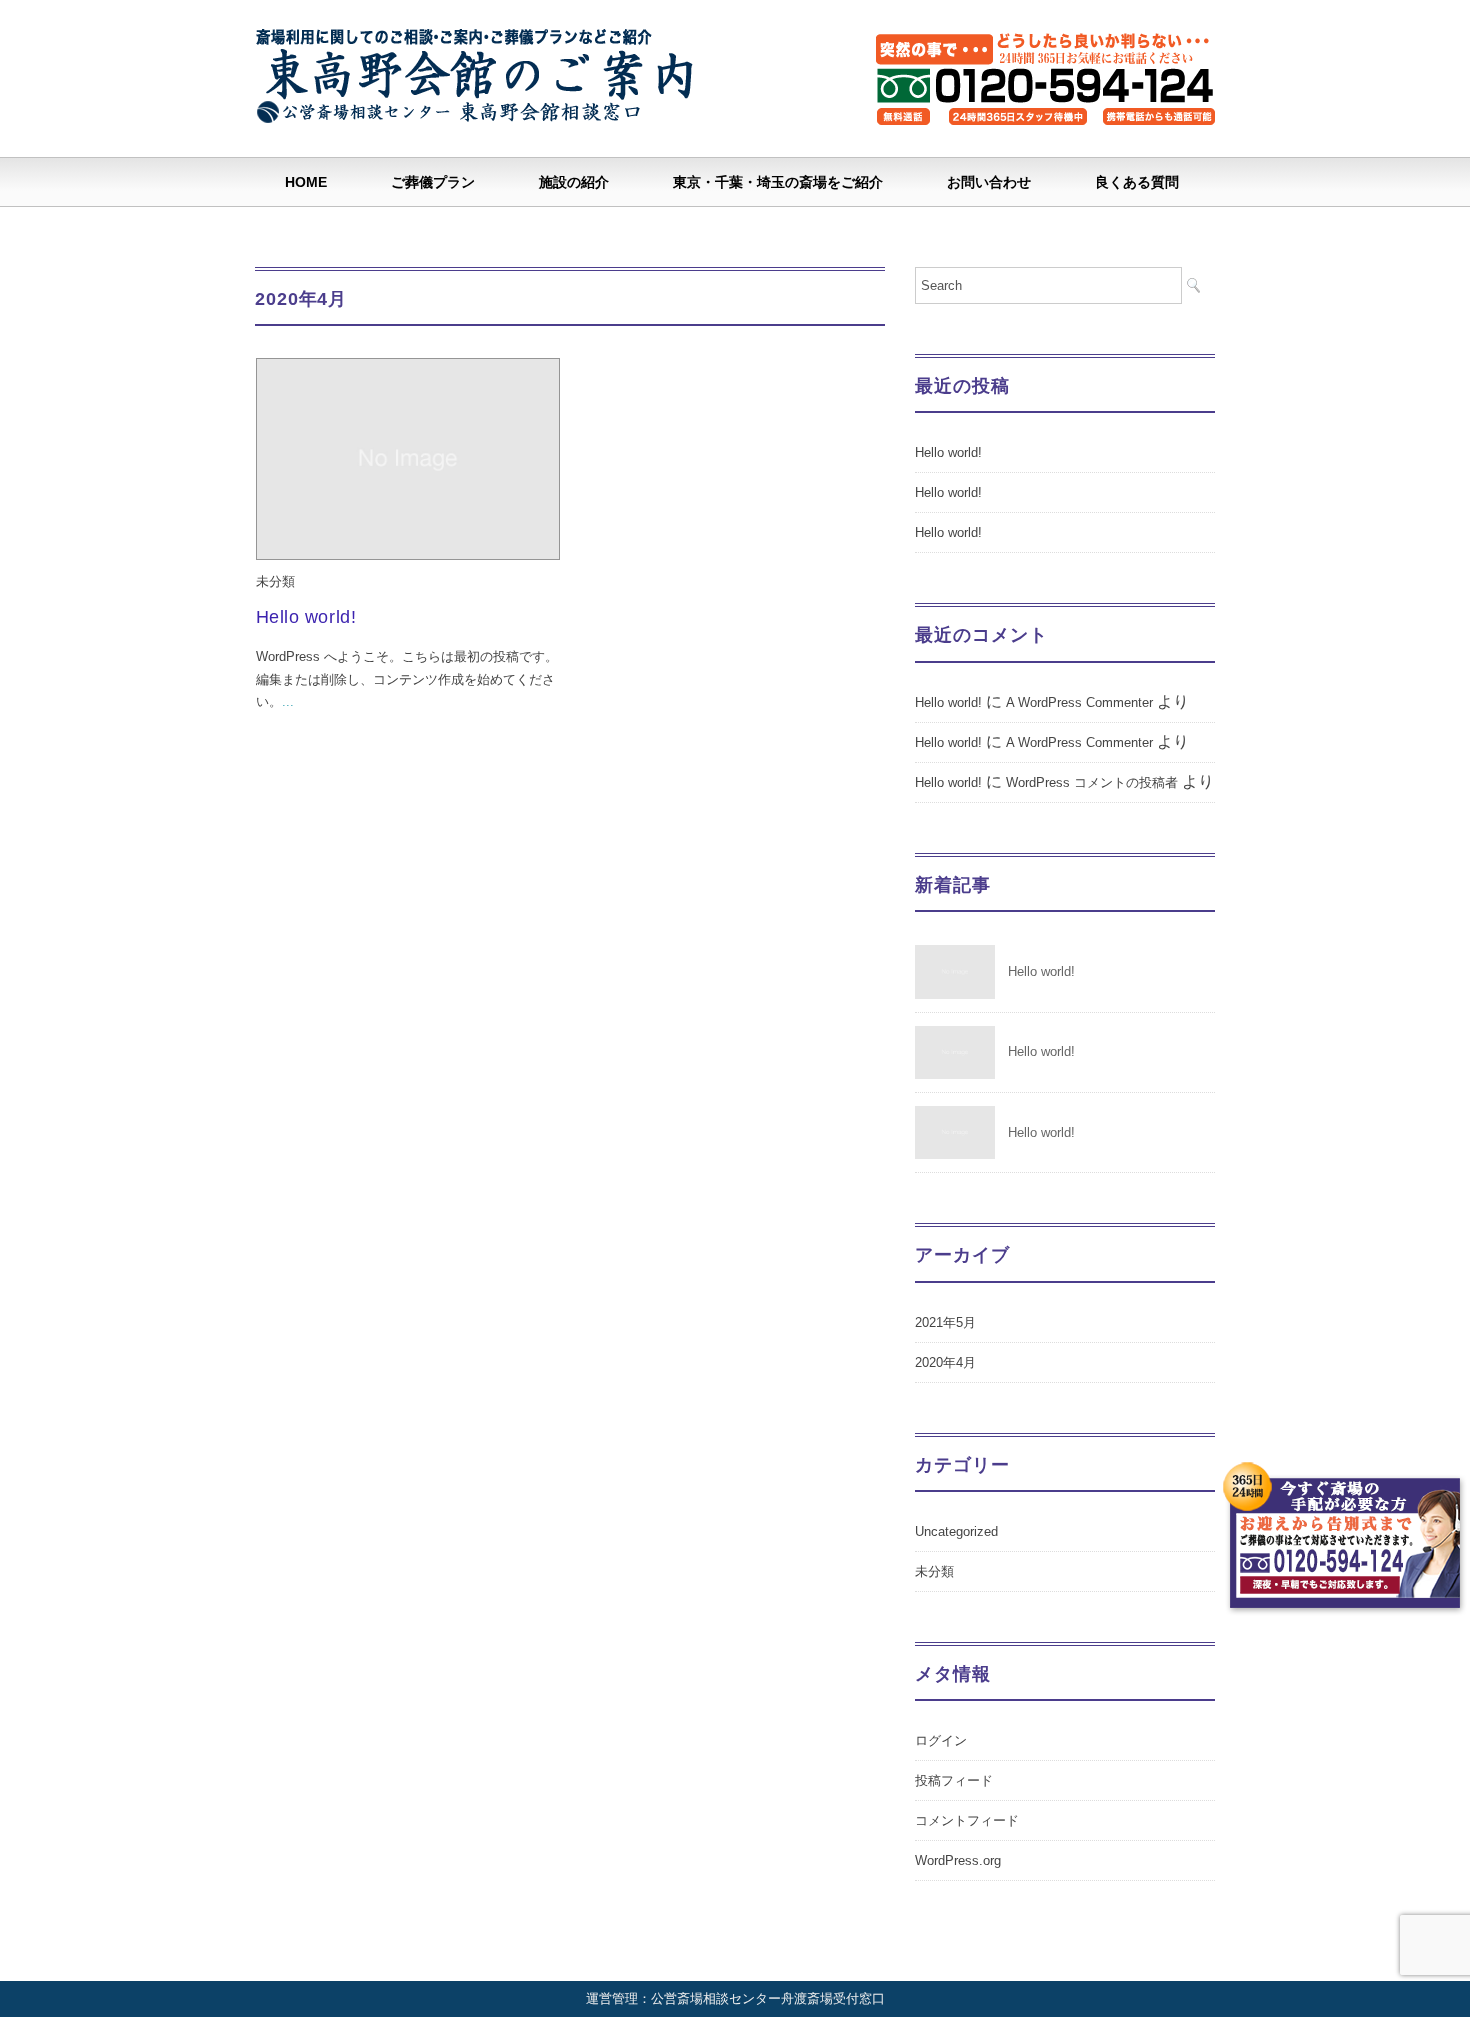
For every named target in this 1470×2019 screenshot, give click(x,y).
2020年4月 (945, 1362)
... (288, 701)
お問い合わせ (989, 182)
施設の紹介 (574, 182)
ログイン (941, 1740)
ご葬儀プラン (433, 182)
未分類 (275, 581)
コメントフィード (967, 1820)
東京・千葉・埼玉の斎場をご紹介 (778, 182)
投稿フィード (954, 1780)
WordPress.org (958, 1860)
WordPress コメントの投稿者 (1092, 782)
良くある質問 (1137, 182)
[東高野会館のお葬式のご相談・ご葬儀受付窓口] (480, 42)
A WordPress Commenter (1079, 702)
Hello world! (306, 617)
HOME (306, 182)
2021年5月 (945, 1322)
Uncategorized (956, 1531)
